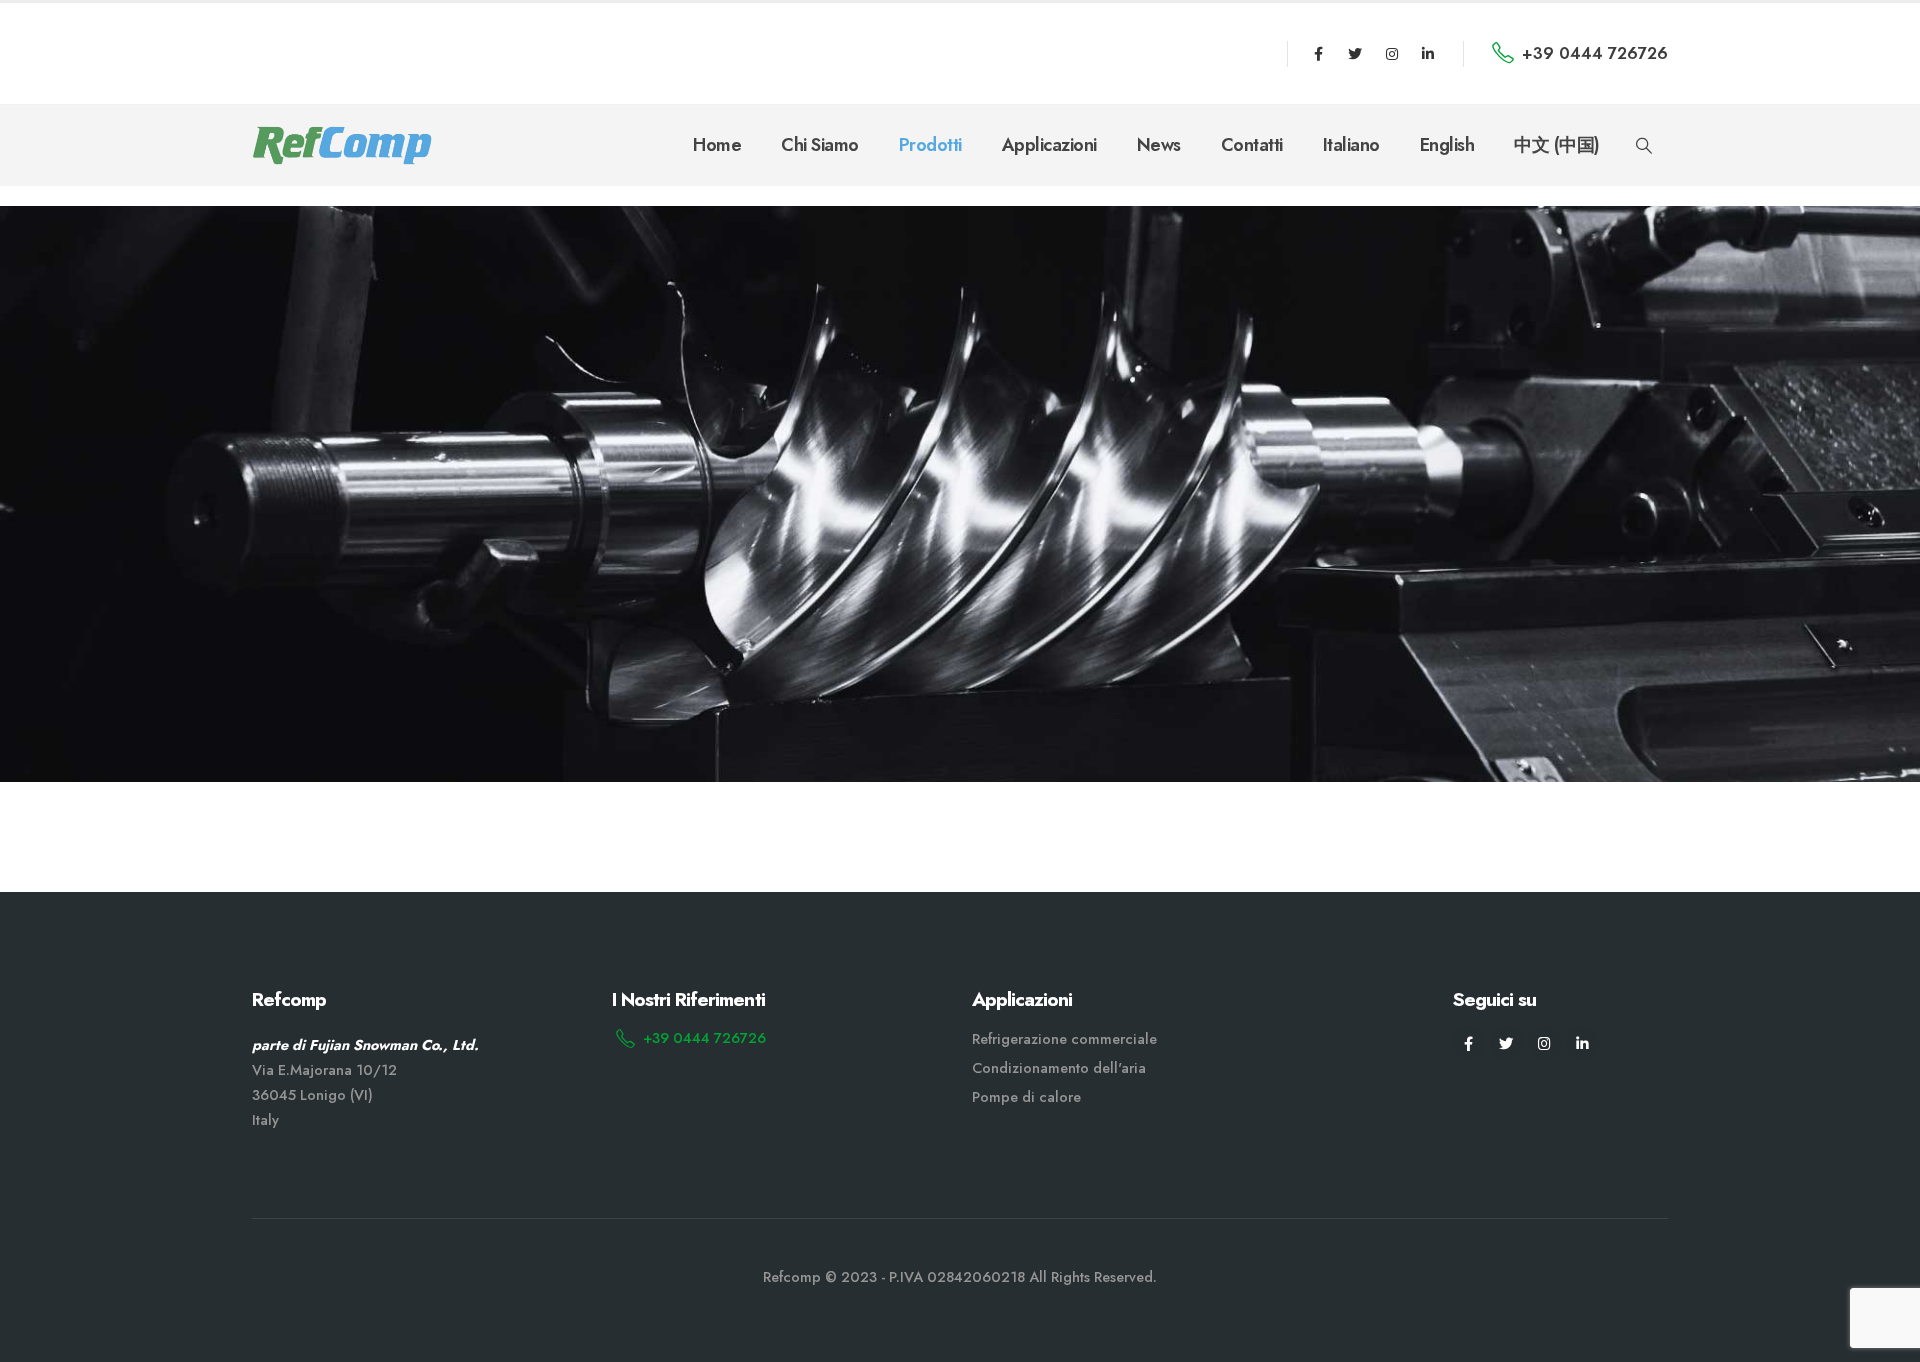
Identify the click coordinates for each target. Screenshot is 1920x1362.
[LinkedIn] (1428, 54)
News (1159, 145)
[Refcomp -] (342, 145)
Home (717, 145)
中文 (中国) (1557, 145)
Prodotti (930, 145)
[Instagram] (1392, 54)
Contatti (1252, 145)
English (1447, 145)
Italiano (1351, 145)
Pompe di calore (1026, 1097)
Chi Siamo (820, 145)
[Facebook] (1319, 54)
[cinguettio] (1355, 54)
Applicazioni (1049, 145)
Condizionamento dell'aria (1059, 1068)
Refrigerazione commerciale (1064, 1039)
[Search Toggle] (1644, 146)
